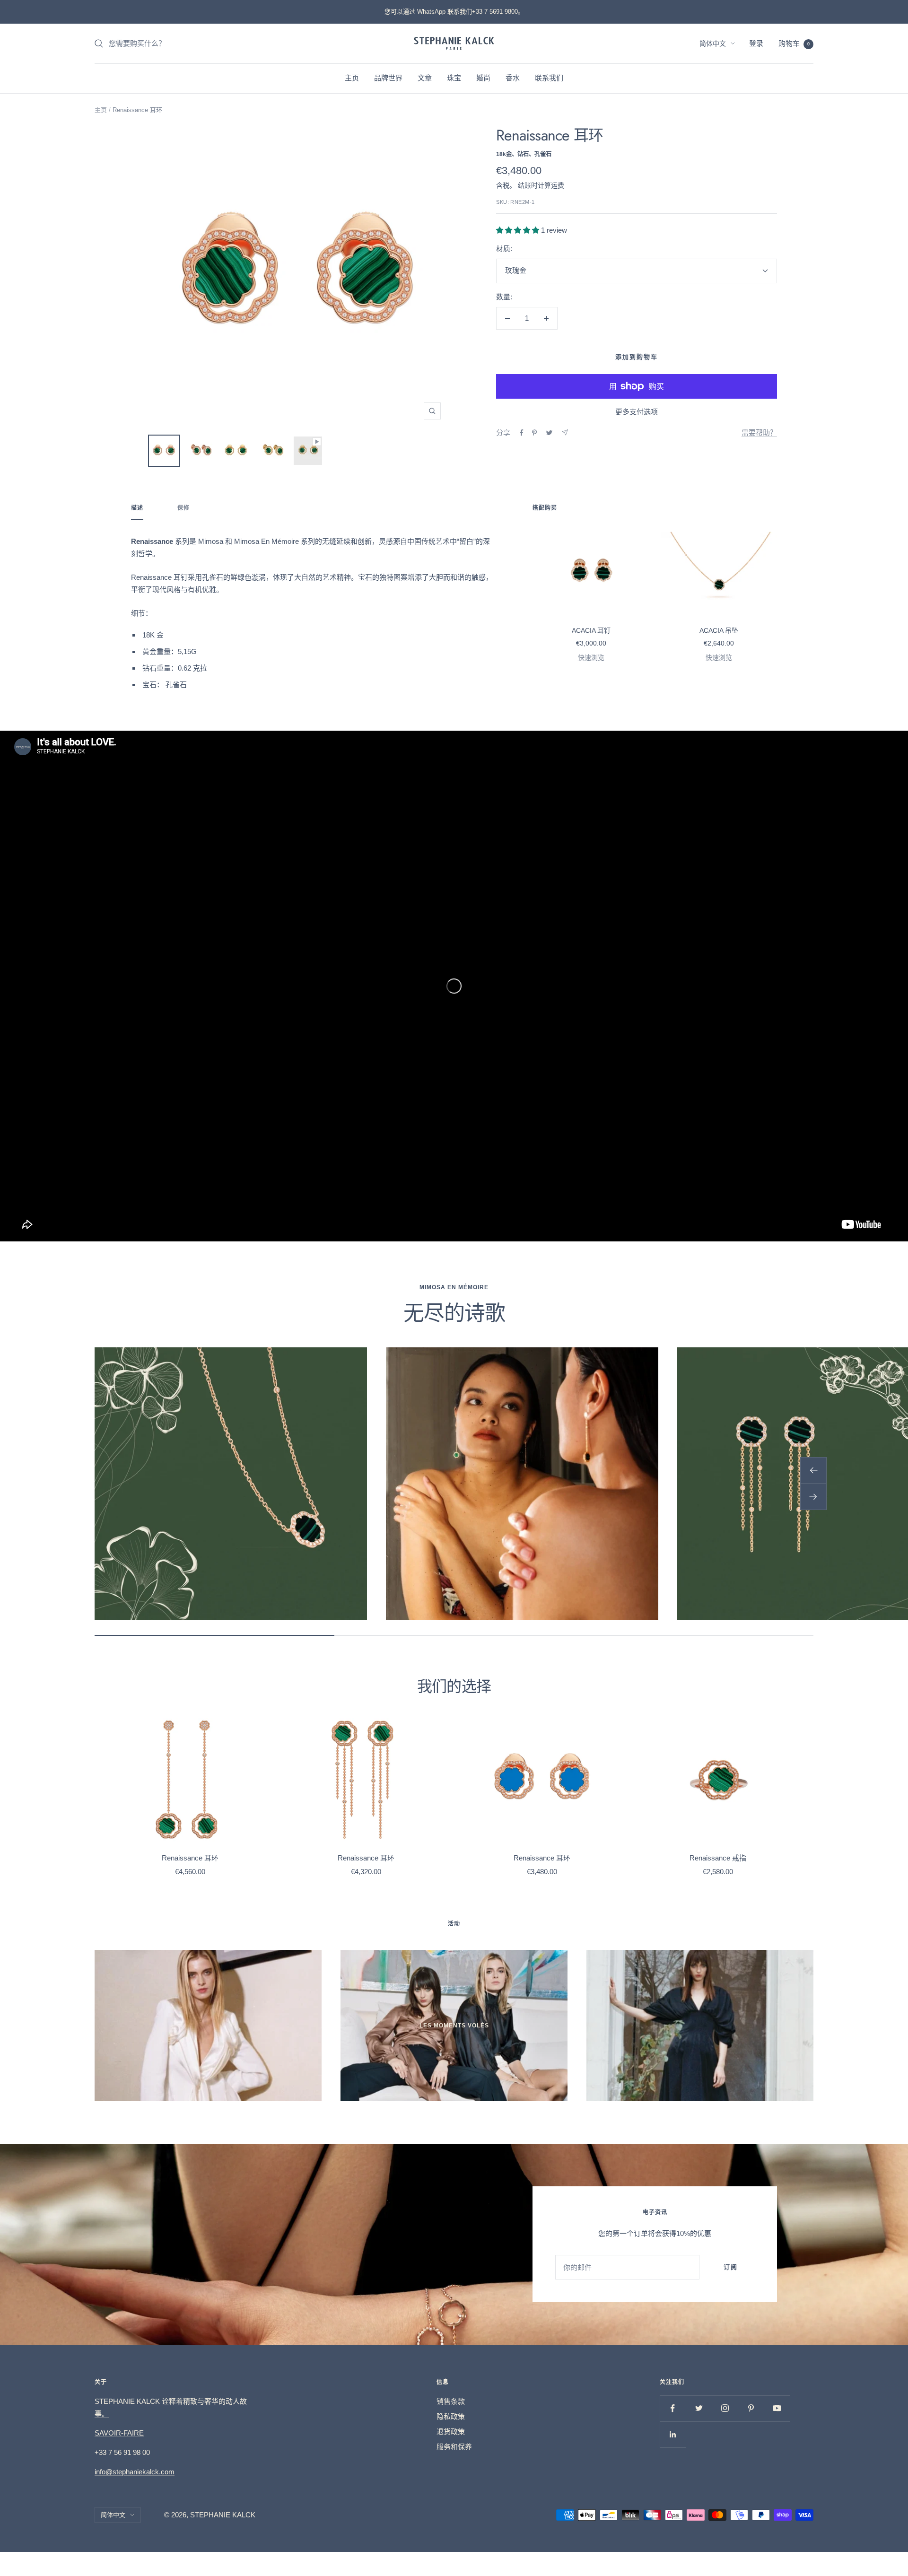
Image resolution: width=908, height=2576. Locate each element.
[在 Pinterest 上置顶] (534, 433)
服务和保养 (454, 2447)
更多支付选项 (637, 412)
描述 (137, 508)
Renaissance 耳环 (190, 1858)
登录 (756, 43)
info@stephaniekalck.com (135, 2472)
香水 (513, 78)
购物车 (794, 43)
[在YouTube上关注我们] (777, 2408)
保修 (183, 508)
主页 (352, 78)
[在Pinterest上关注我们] (751, 2408)
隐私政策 (451, 2416)
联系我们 (549, 78)
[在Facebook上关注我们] (673, 2408)
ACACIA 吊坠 (719, 630)
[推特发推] (549, 433)
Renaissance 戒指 (718, 1858)
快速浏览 (591, 657)
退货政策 (451, 2432)
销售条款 (451, 2401)
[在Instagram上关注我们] (725, 2408)
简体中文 (713, 44)
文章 (425, 78)
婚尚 (483, 78)
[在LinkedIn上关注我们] (673, 2434)
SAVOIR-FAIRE (119, 2433)
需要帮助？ (759, 432)
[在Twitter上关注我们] (699, 2408)
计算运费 (551, 185)
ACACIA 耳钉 (591, 630)
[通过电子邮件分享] (565, 432)
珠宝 (454, 78)
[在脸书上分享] (522, 433)
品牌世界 (388, 78)
